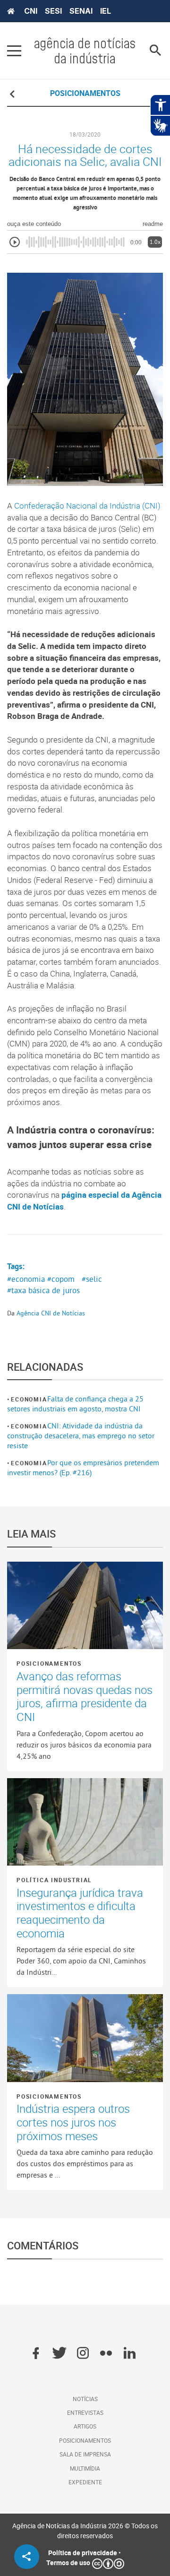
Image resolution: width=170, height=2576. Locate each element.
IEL (106, 11)
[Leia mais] (85, 1606)
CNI (31, 11)
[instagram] (83, 2354)
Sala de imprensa (85, 2454)
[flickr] (106, 2354)
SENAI (81, 11)
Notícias (85, 2399)
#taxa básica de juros (43, 1290)
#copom (61, 1279)
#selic (92, 1279)
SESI (53, 11)
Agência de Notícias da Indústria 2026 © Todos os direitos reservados (85, 2531)
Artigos (85, 2426)
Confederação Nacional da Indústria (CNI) (87, 506)
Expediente (85, 2482)
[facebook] (36, 2354)
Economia (29, 1399)
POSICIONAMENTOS (85, 93)
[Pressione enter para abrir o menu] (14, 51)
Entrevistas (85, 2412)
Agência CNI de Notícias (51, 1313)
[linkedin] (130, 2354)
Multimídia (85, 2468)
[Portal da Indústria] (11, 11)
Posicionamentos (49, 1663)
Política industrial (54, 1880)
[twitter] (59, 2354)
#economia (26, 1279)
